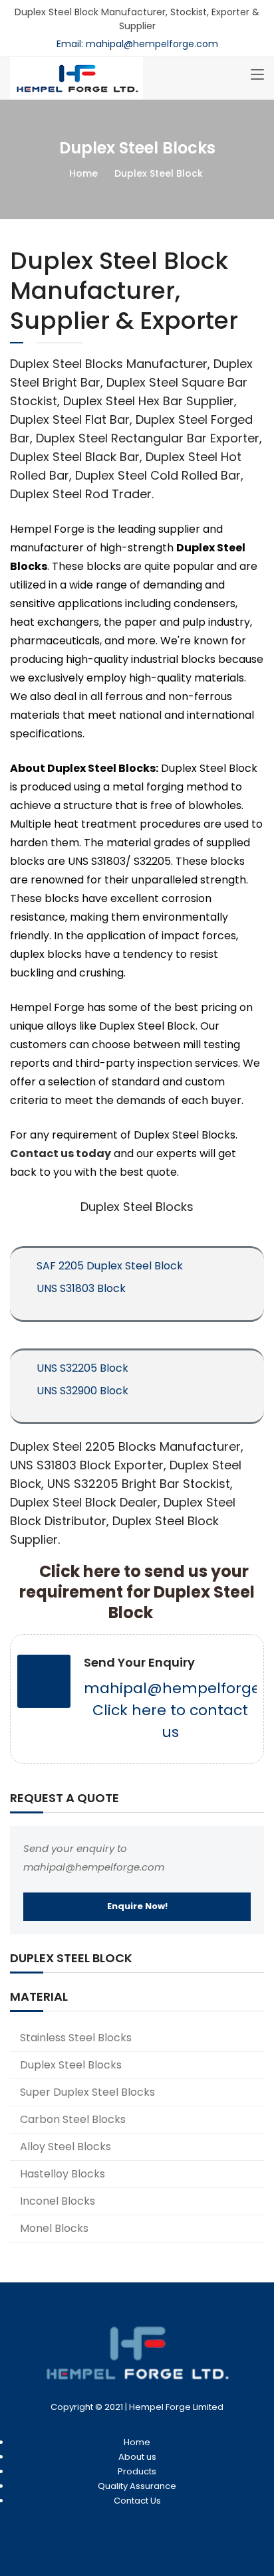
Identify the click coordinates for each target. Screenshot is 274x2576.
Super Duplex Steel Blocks (87, 2092)
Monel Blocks (54, 2228)
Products (137, 2471)
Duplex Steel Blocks (71, 2065)
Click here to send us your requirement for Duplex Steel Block (137, 1592)
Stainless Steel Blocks (76, 2038)
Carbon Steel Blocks (73, 2119)
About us (137, 2457)
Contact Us (137, 2501)
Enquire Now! (137, 1906)
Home (83, 173)
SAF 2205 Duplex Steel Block (110, 1266)
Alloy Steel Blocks (66, 2147)
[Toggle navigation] (257, 75)
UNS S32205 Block (82, 1368)
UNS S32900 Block (82, 1391)
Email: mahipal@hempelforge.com (137, 44)
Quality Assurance (137, 2486)
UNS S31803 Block (81, 1288)
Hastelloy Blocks (63, 2174)
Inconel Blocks (58, 2201)
